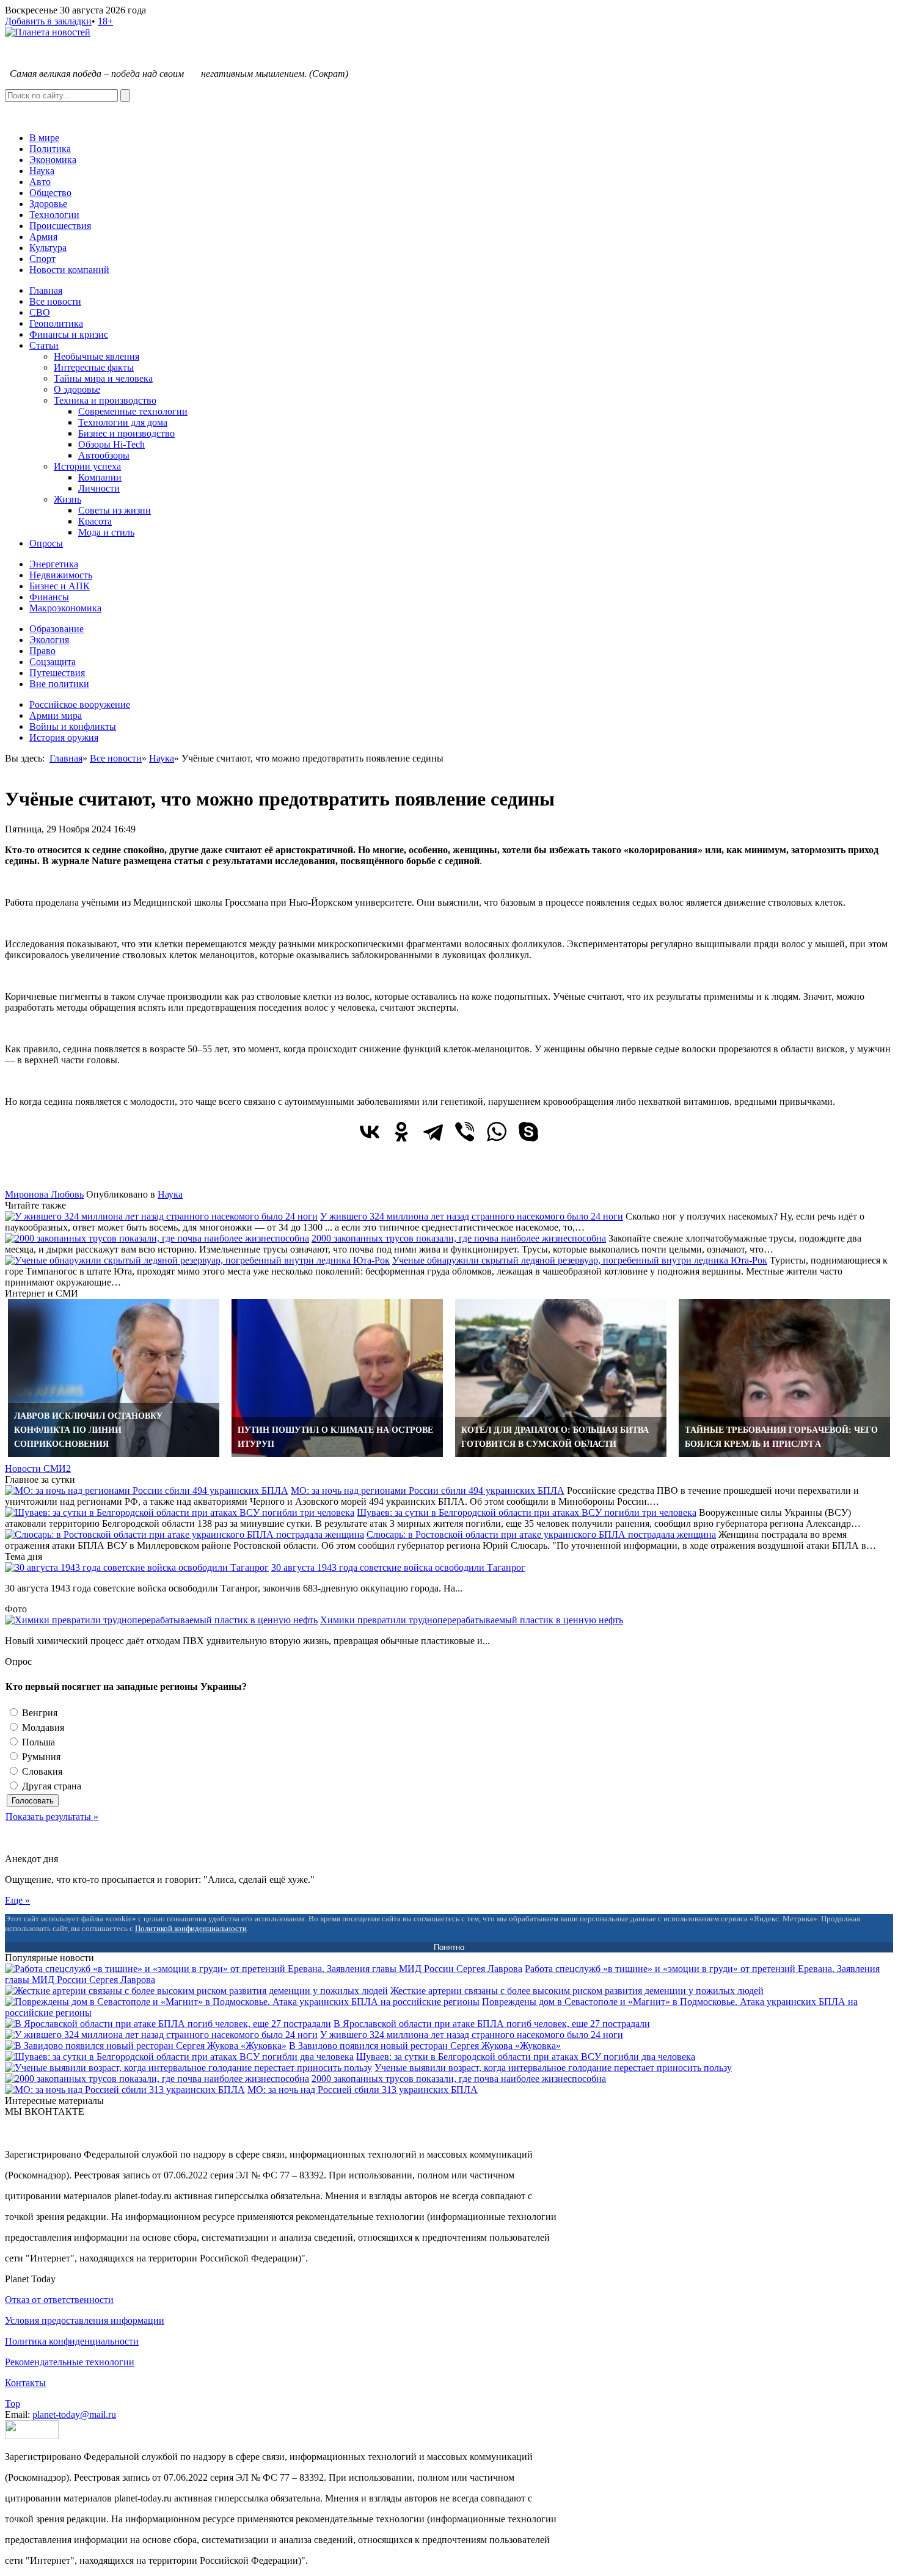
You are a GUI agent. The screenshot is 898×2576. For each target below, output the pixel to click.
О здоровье (77, 389)
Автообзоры (104, 455)
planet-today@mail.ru (74, 2414)
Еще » (17, 1900)
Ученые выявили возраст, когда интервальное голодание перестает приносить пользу (553, 2068)
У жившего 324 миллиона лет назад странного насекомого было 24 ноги (472, 1216)
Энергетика (54, 564)
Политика (50, 149)
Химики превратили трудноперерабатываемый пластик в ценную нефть (472, 1620)
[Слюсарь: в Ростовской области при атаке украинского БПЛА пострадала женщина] (184, 1534)
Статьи (44, 345)
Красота (95, 521)
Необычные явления (97, 356)
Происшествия (60, 226)
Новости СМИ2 (38, 1468)
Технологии (54, 215)
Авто (40, 182)
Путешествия (57, 673)
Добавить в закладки (48, 21)
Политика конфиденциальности (72, 2341)
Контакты (25, 2383)
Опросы (46, 543)
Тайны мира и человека (103, 378)
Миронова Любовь (44, 1194)
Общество (50, 193)
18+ (105, 21)
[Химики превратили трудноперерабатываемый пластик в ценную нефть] (161, 1620)
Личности (99, 488)
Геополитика (56, 323)
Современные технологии (133, 411)
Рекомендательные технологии (70, 2362)
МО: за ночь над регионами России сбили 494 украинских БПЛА (428, 1490)
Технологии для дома (123, 422)
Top (13, 2403)
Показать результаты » (52, 1817)
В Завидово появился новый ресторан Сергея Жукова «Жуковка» (425, 2046)
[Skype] (528, 1132)
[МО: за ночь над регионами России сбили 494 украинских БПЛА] (147, 1490)
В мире (44, 138)
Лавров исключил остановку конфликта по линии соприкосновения (88, 1430)
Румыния (40, 1757)
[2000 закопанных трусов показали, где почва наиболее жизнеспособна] (157, 1238)
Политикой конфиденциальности (191, 1928)
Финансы (49, 597)
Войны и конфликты (73, 726)
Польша (37, 1742)
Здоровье (48, 204)
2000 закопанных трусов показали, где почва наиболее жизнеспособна (459, 1238)
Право (42, 651)
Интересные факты (94, 367)
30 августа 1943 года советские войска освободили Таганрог (398, 1567)
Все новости (55, 301)
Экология (49, 640)
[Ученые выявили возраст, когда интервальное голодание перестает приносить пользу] (188, 2068)
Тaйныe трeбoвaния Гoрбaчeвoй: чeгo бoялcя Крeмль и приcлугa (781, 1437)
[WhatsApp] (497, 1132)
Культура (48, 248)
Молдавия (42, 1727)
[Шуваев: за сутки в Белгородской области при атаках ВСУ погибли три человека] (180, 1512)
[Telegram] (433, 1132)
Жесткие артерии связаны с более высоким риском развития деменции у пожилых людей (577, 1991)
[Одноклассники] (401, 1132)
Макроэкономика (65, 608)
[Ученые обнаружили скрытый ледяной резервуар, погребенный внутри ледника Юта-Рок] (197, 1260)
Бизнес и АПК (60, 586)
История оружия (64, 737)
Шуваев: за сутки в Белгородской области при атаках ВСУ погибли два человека (526, 2057)
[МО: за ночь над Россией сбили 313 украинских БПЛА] (125, 2090)
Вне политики (59, 684)
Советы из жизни (115, 510)
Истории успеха (87, 466)
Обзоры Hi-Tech (111, 444)
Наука (42, 171)
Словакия (41, 1771)
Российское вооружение (80, 704)
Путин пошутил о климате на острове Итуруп (335, 1437)
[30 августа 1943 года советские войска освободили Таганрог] (137, 1567)
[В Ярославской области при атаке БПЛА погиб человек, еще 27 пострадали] (168, 2024)
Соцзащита (53, 662)
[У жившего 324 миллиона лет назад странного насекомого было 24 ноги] (161, 1216)
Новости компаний (69, 270)
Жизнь (68, 499)
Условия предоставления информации (85, 2320)
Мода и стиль (106, 532)
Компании (100, 477)
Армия (43, 237)
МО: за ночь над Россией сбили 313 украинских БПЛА (363, 2090)
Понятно (449, 1947)
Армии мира (56, 715)
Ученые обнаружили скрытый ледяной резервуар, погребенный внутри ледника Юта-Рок (580, 1260)
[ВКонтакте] (370, 1132)
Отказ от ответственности (59, 2300)
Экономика (53, 160)
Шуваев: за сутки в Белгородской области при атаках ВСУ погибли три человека (527, 1512)
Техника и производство (105, 400)
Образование (57, 629)
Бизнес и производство (126, 433)
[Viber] (465, 1132)
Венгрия (38, 1713)
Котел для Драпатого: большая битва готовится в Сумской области (555, 1437)
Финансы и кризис (69, 334)
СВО (40, 312)
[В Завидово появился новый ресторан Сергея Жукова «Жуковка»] (146, 2046)
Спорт (42, 259)
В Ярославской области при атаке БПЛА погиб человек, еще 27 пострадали (492, 2024)
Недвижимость (61, 575)
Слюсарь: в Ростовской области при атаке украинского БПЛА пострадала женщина (541, 1534)
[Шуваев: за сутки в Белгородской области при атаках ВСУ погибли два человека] (179, 2057)
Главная (46, 290)
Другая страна (50, 1786)
